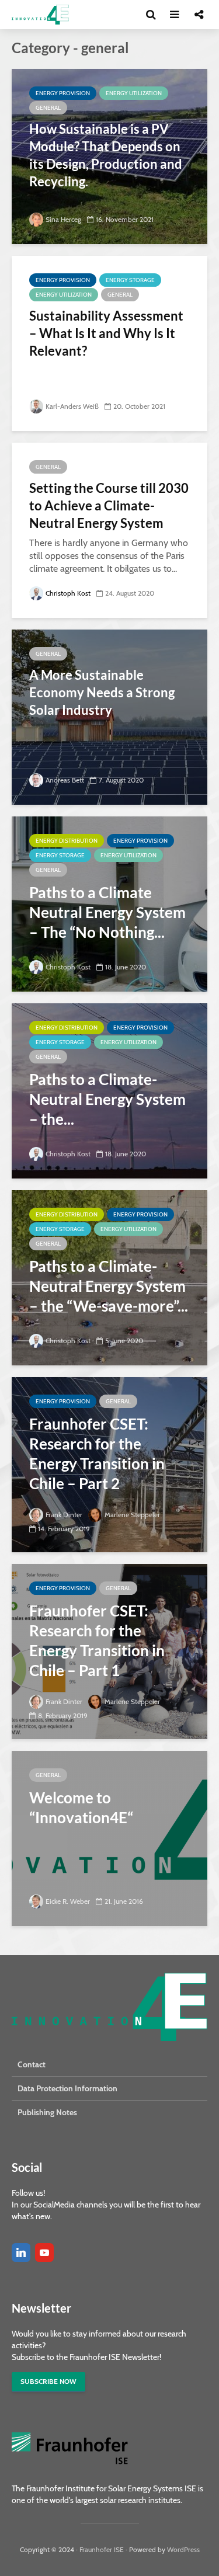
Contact (32, 2064)
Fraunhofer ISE (102, 2549)
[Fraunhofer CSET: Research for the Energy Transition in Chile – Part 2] (109, 1464)
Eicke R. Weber (68, 1901)
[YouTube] (44, 2252)
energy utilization (134, 93)
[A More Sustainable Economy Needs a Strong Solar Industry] (109, 716)
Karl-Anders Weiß (72, 406)
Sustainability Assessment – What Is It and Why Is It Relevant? (106, 333)
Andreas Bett (65, 780)
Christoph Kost (68, 593)
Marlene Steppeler (132, 1515)
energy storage (130, 280)
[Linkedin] (21, 2252)
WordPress (183, 2549)
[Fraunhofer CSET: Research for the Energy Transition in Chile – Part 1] (109, 1651)
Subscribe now (48, 2381)
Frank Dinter (64, 1515)
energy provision (63, 93)
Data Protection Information (67, 2088)
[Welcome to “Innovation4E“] (109, 1838)
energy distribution (67, 841)
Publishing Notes (47, 2112)
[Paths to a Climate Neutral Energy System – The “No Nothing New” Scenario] (109, 903)
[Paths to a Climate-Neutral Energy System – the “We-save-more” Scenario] (109, 1277)
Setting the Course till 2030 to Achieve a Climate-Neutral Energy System (109, 505)
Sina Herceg (63, 219)
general (48, 108)
